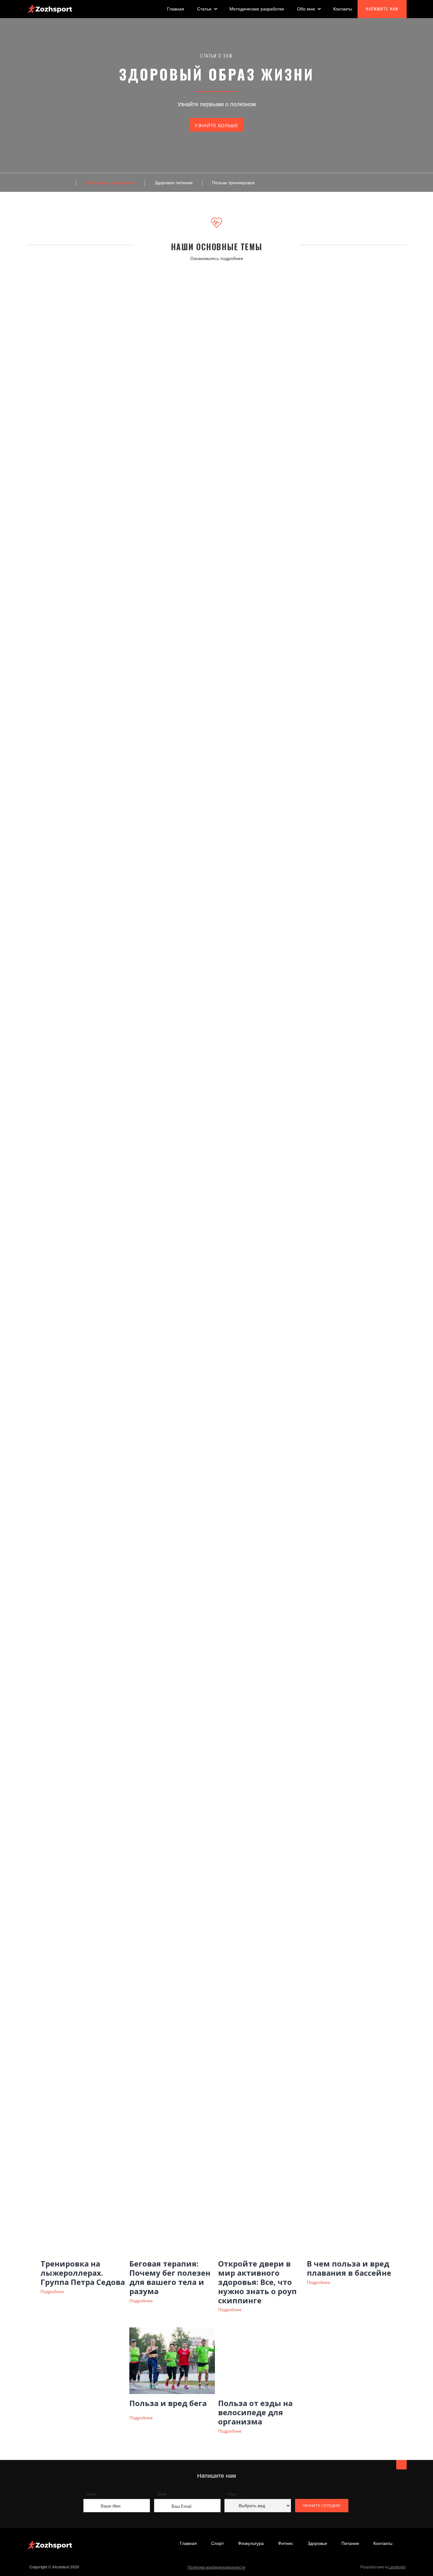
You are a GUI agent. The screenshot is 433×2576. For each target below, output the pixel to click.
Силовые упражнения (283, 664)
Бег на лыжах (98, 664)
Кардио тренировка (192, 664)
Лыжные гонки (219, 1447)
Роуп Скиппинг (307, 1447)
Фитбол (269, 1767)
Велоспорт (121, 1447)
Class (232, 2494)
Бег (69, 664)
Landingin (397, 2567)
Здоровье (317, 2543)
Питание (243, 664)
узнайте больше (217, 126)
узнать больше (65, 403)
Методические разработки (257, 9)
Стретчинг (232, 1767)
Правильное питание (272, 1113)
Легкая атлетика (168, 1447)
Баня (41, 664)
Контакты (343, 9)
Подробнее (52, 2292)
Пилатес (194, 1767)
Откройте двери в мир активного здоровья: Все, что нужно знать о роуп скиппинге (257, 2282)
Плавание (263, 1447)
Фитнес (286, 2543)
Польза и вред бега (168, 2403)
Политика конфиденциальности (217, 2567)
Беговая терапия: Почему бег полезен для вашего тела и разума (170, 2277)
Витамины (149, 1113)
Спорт (217, 2543)
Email (162, 2494)
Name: (92, 2494)
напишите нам (382, 9)
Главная (176, 9)
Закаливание (148, 664)
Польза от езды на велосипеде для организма (255, 2412)
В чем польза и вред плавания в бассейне (349, 2268)
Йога (161, 1767)
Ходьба (390, 664)
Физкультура (251, 2543)
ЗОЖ (184, 1113)
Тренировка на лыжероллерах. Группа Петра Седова (83, 2273)
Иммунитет (220, 1113)
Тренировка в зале (343, 664)
